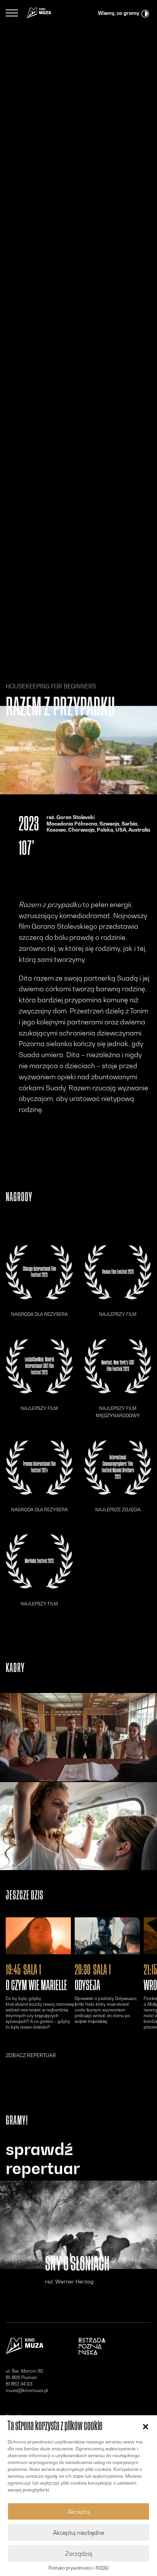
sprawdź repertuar (43, 2159)
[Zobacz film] (38, 1936)
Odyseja (87, 1986)
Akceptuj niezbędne (78, 2533)
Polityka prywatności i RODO (78, 2568)
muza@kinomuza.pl (27, 2390)
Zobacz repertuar (31, 2055)
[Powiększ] (78, 1737)
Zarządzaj (79, 2554)
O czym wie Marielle (36, 1986)
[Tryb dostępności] (145, 13)
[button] (146, 2426)
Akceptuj (79, 2512)
